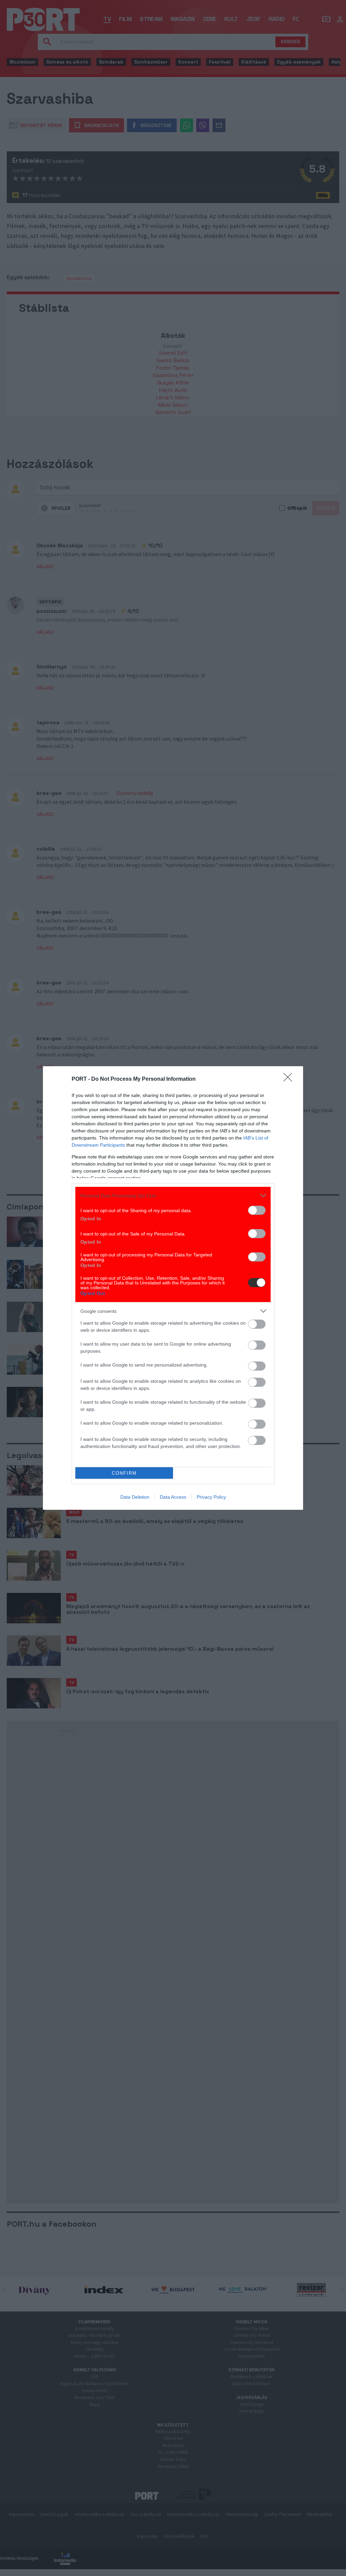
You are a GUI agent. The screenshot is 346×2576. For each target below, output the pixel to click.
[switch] (257, 1210)
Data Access (173, 1497)
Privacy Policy (211, 1497)
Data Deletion (135, 1497)
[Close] (290, 1079)
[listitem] (173, 1195)
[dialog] (173, 1288)
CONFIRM (124, 1473)
